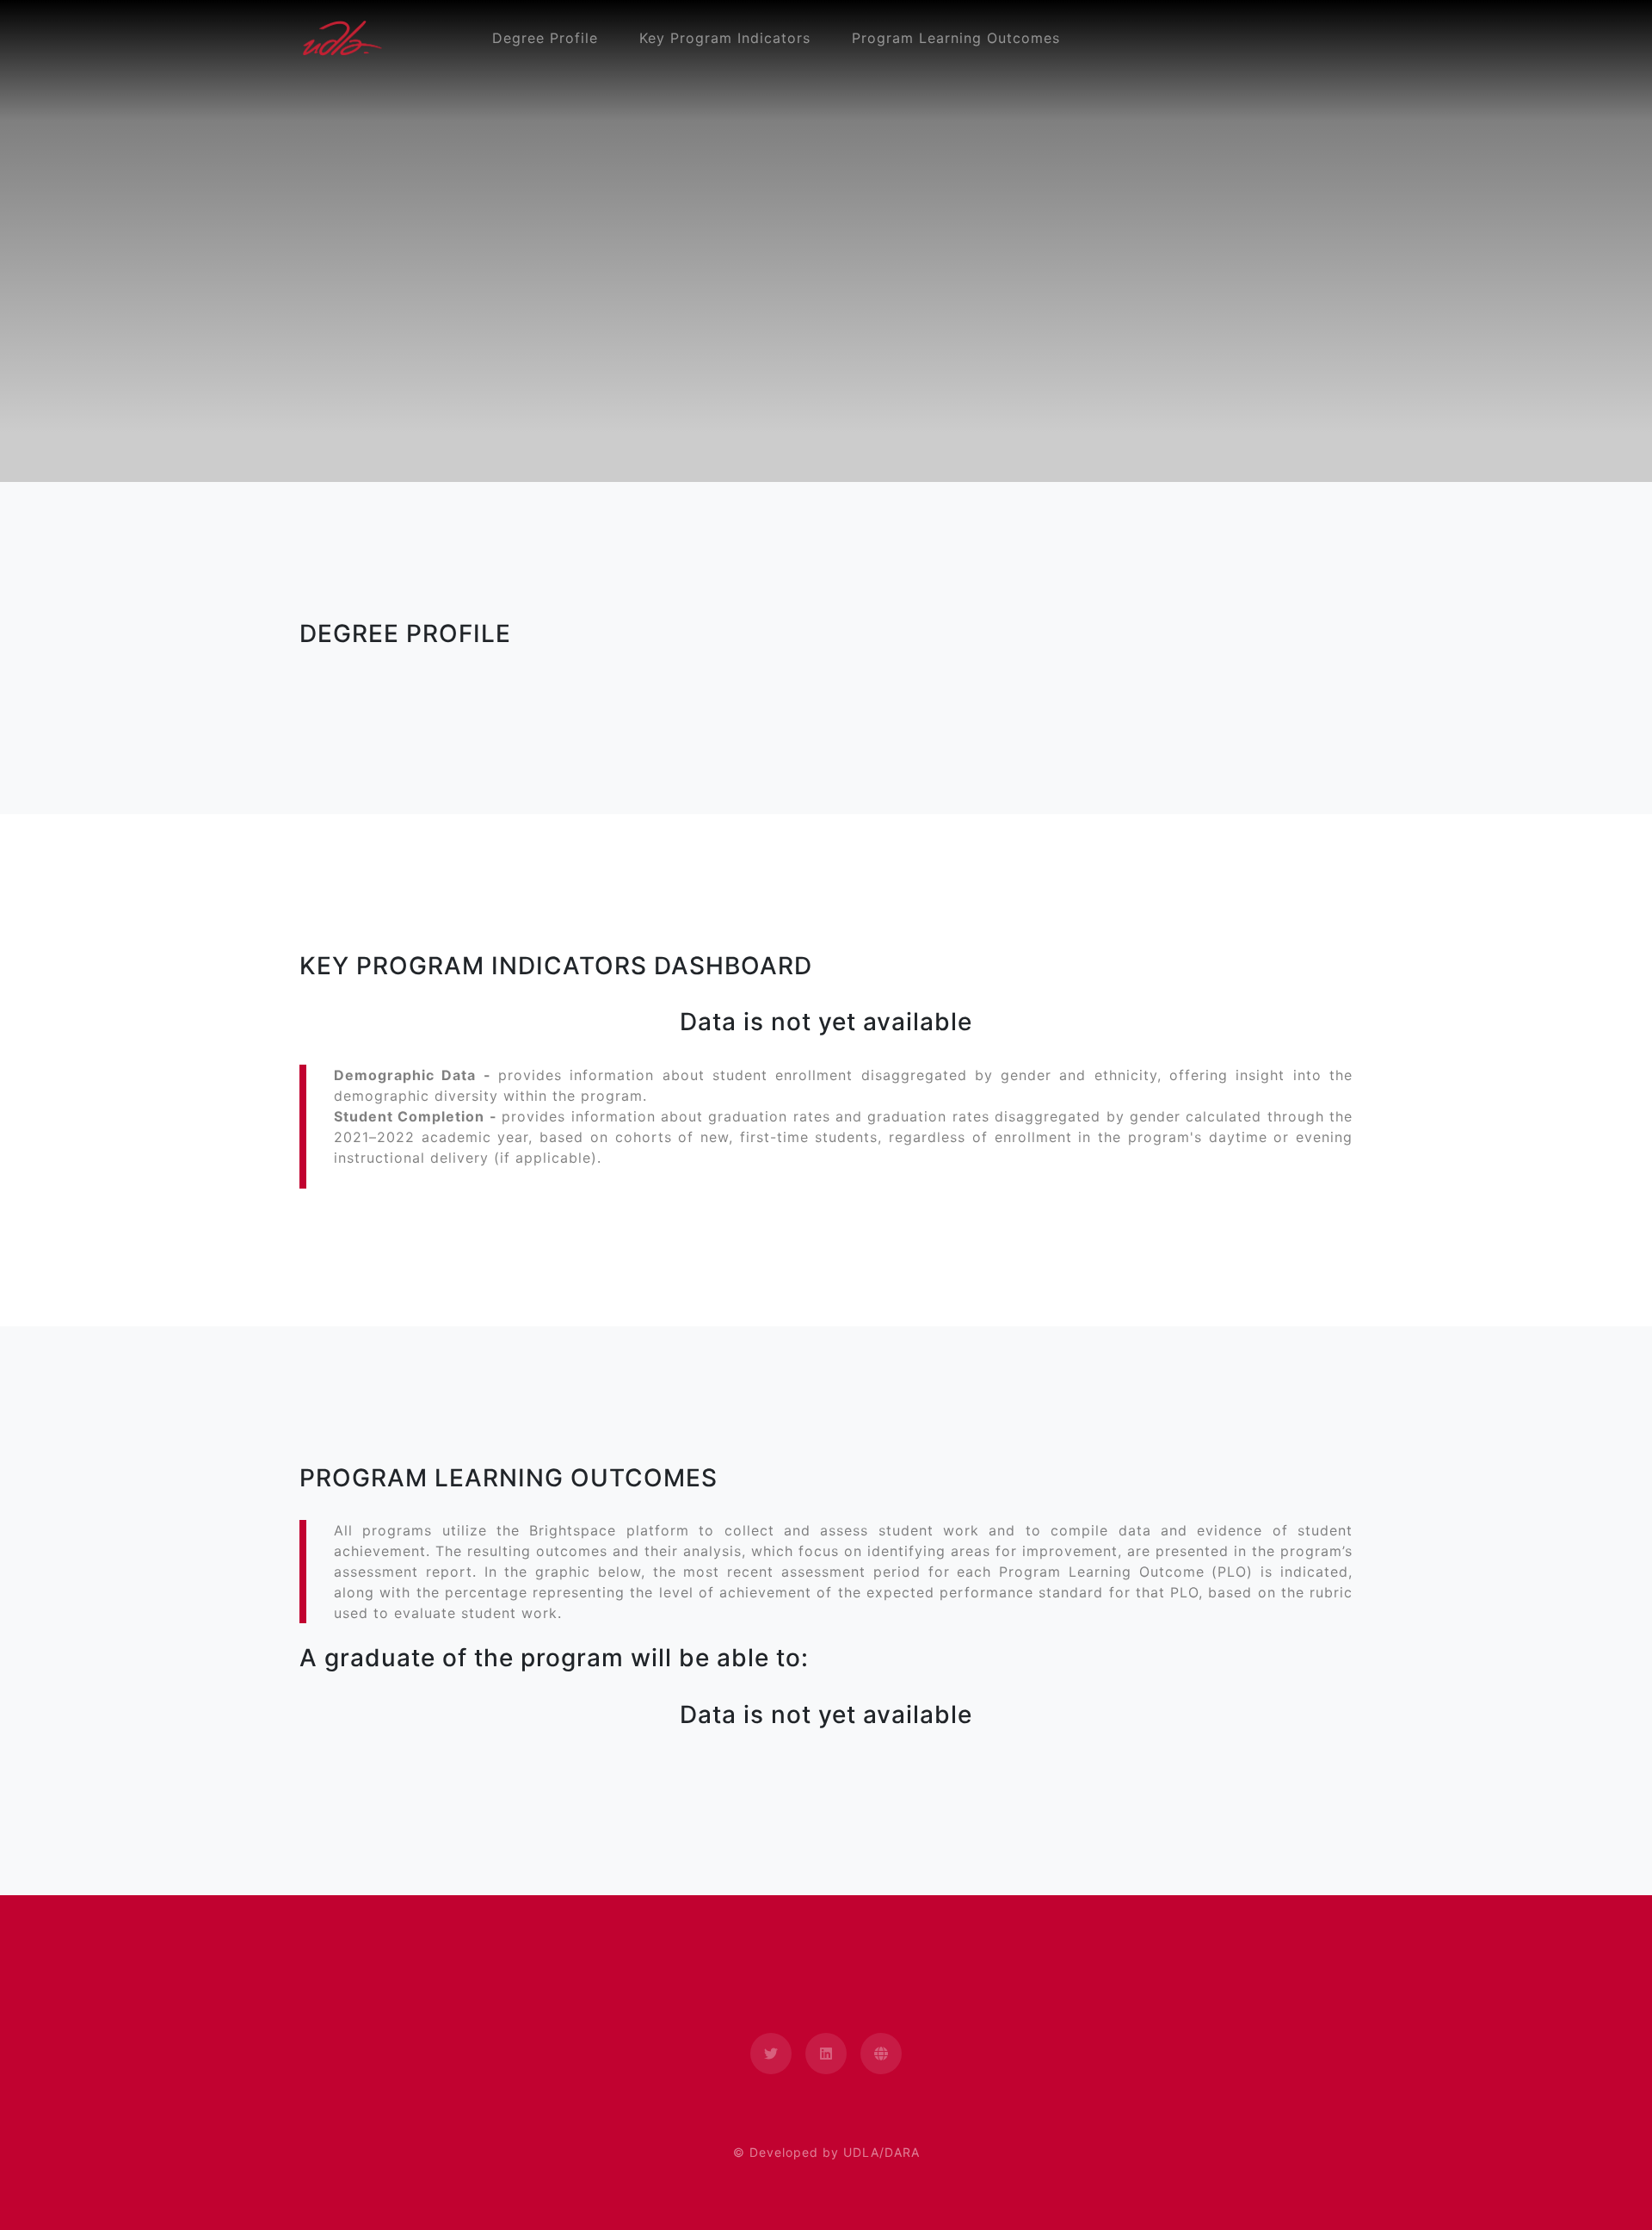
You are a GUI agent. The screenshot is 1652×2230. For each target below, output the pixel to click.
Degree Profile (545, 38)
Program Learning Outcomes (956, 38)
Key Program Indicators (725, 38)
